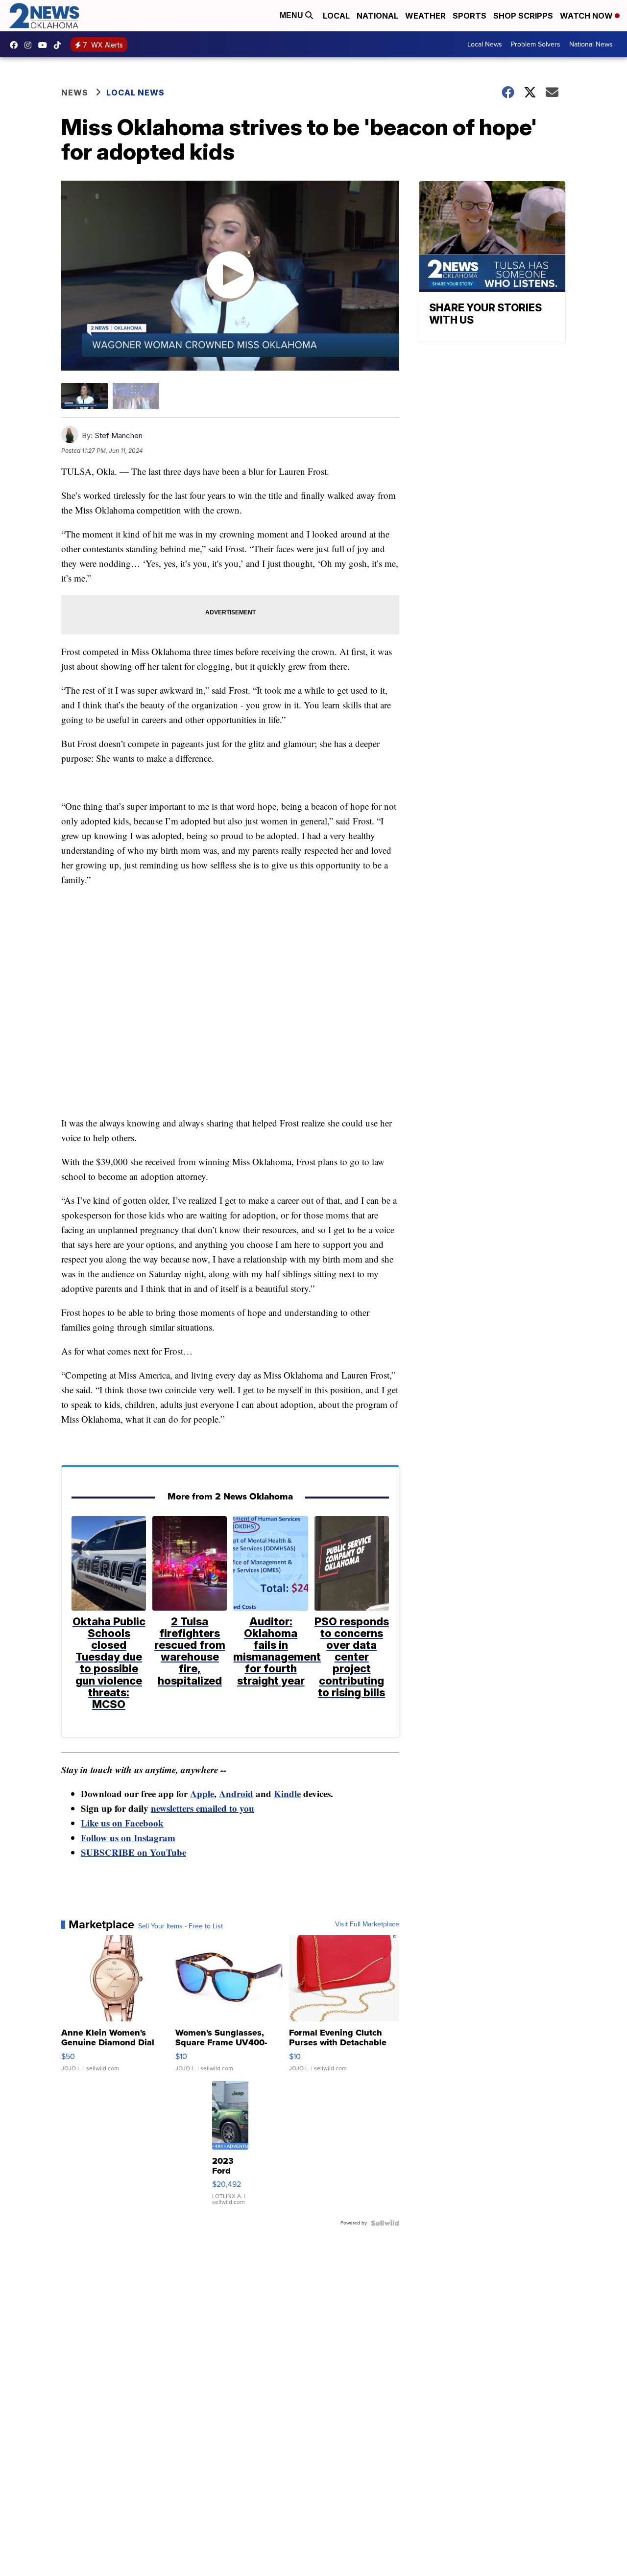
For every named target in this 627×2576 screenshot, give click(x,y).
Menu (292, 15)
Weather (425, 16)
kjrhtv (16, 45)
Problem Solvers (536, 44)
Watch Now (587, 16)
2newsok (30, 45)
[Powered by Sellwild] (385, 2223)
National (377, 16)
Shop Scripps (523, 16)
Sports (470, 16)
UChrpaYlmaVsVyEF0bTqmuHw (45, 45)
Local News (485, 44)
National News (591, 44)
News (75, 93)
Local (336, 16)
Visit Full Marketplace (367, 1924)
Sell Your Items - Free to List (181, 1926)
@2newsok (60, 45)
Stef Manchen (119, 435)
